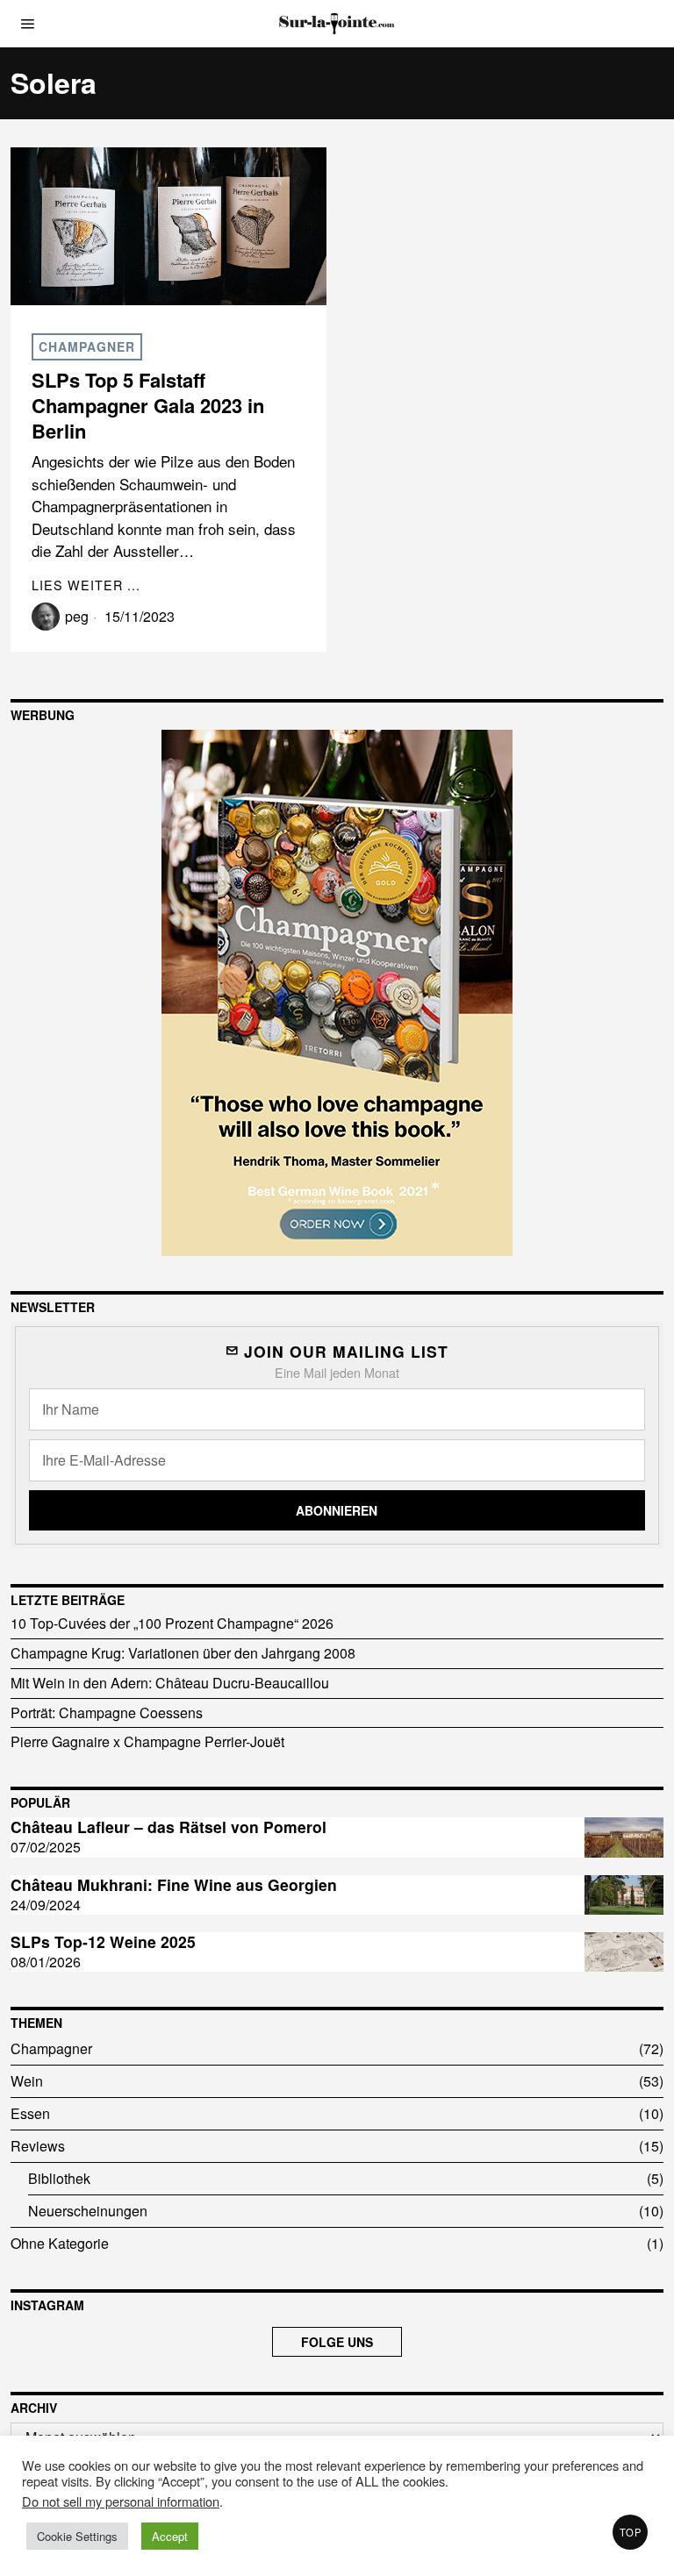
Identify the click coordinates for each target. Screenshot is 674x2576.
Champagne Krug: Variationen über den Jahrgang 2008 (183, 1653)
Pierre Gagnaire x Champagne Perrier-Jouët (147, 1741)
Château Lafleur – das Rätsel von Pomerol (168, 1827)
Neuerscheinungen (88, 2211)
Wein (27, 2081)
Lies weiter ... (86, 585)
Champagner (87, 346)
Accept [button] (170, 2536)
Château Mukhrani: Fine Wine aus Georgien (174, 1885)
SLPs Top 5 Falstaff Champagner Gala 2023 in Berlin (148, 405)
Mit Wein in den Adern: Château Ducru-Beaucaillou (170, 1683)
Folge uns (337, 2342)
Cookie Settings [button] (77, 2536)
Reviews (38, 2146)
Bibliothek (59, 2178)
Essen (30, 2113)
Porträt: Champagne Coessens (107, 1713)
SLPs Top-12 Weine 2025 (103, 1942)
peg (77, 616)
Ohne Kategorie (60, 2243)
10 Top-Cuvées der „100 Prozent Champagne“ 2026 (172, 1623)
